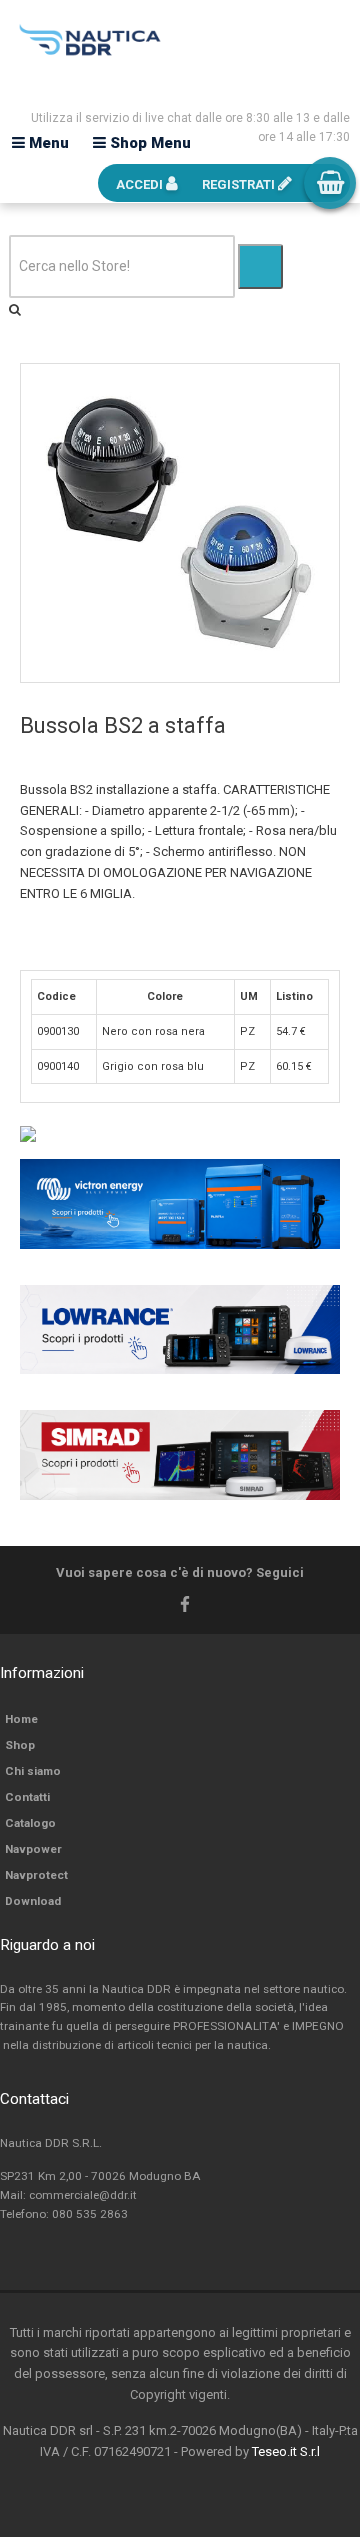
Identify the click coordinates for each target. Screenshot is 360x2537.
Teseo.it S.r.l (286, 2451)
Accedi (141, 184)
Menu (47, 143)
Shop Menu (148, 143)
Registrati (240, 184)
